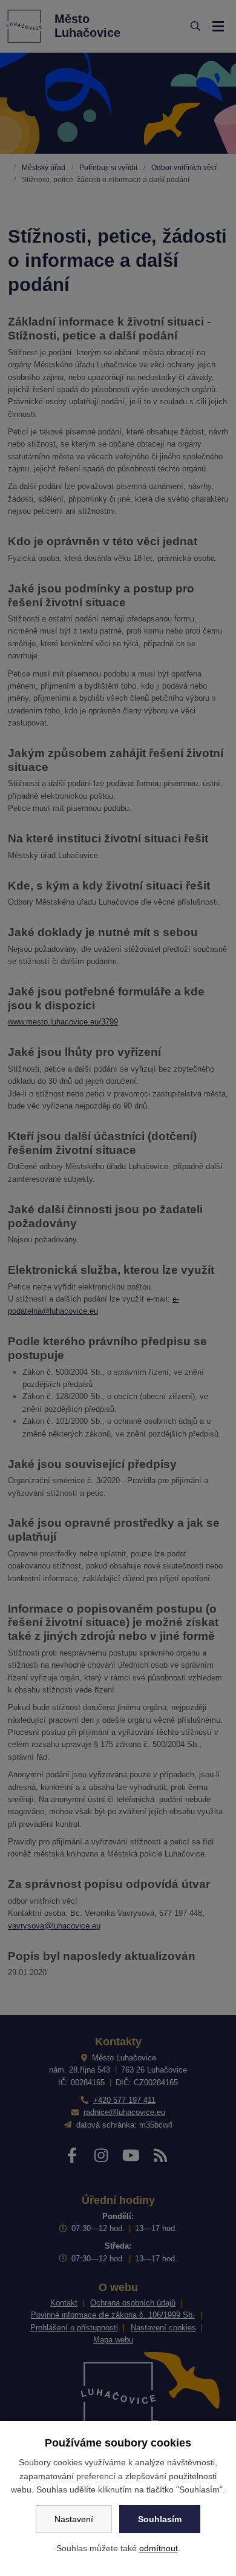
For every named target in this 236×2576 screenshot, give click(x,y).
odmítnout (159, 2548)
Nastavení (74, 2519)
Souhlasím (160, 2519)
